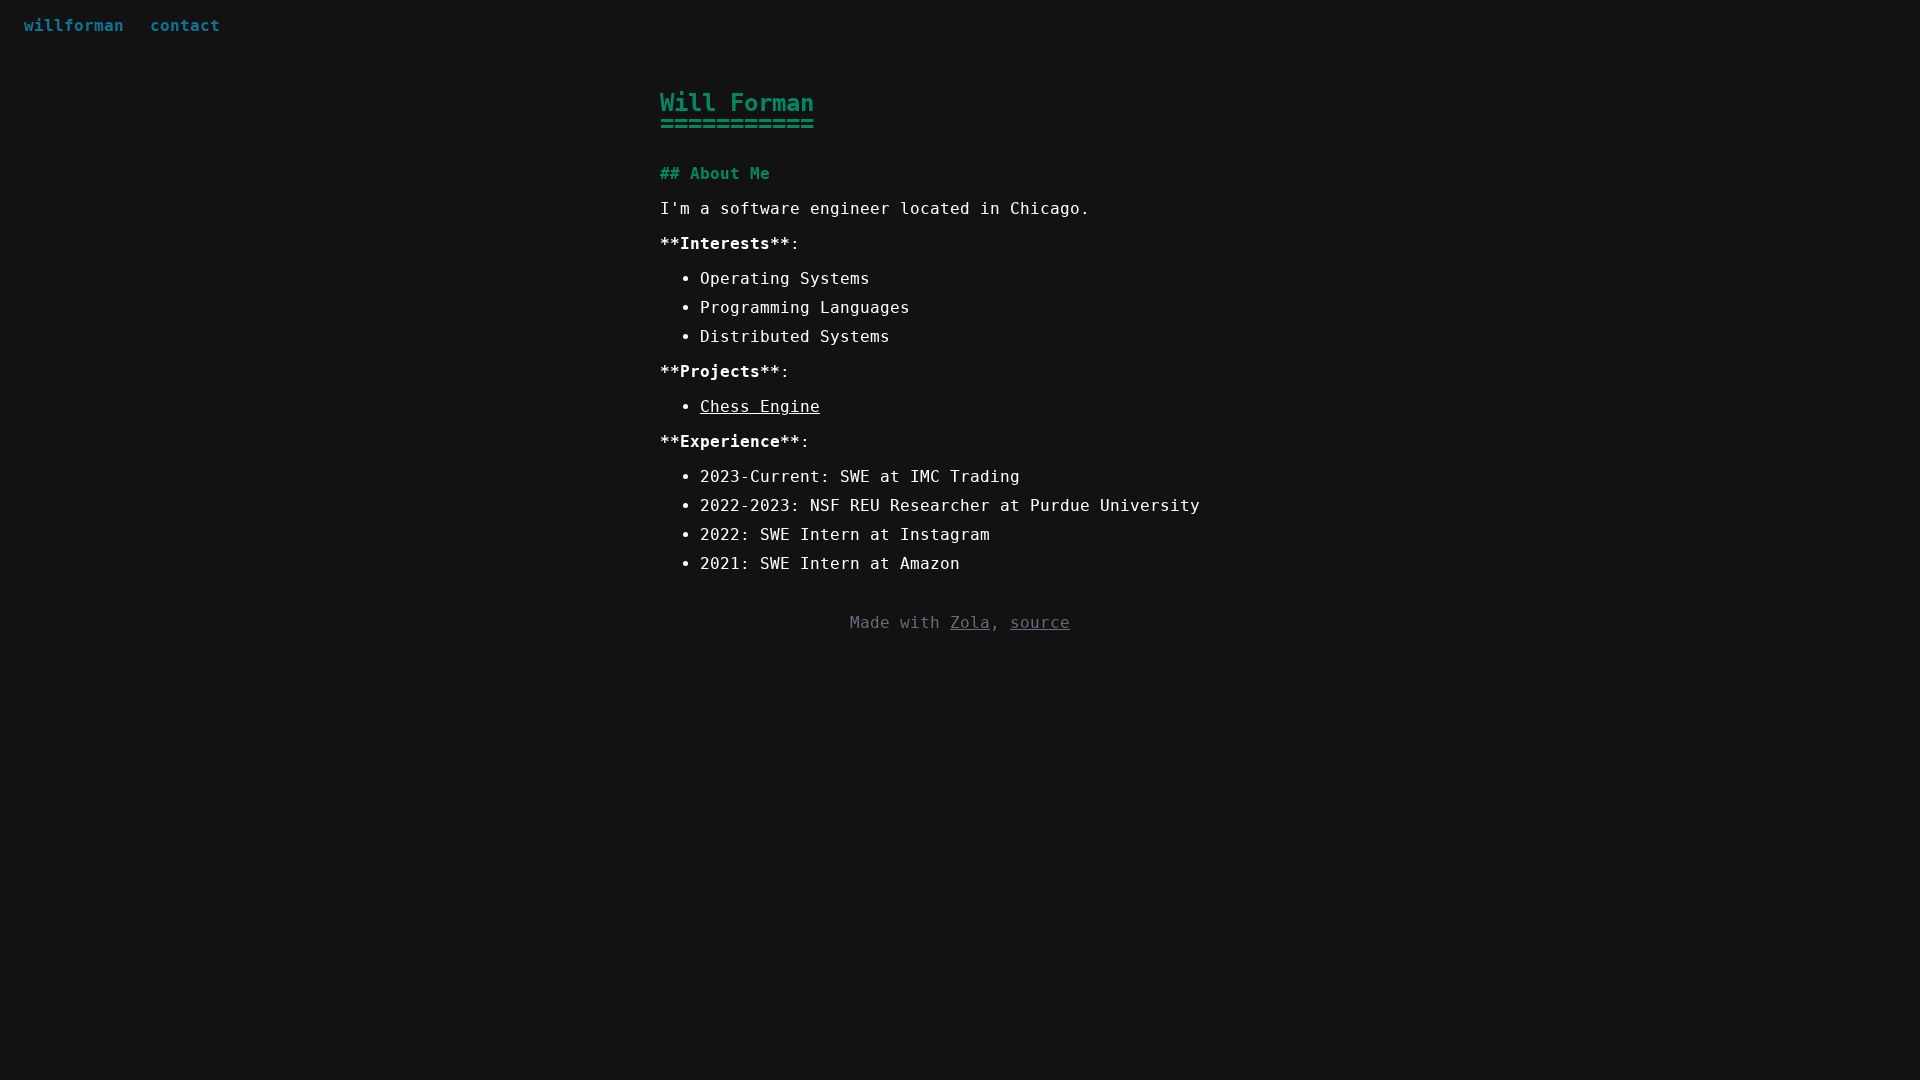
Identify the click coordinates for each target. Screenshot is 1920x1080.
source (1040, 622)
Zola (970, 622)
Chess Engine (760, 406)
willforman (74, 25)
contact (185, 25)
